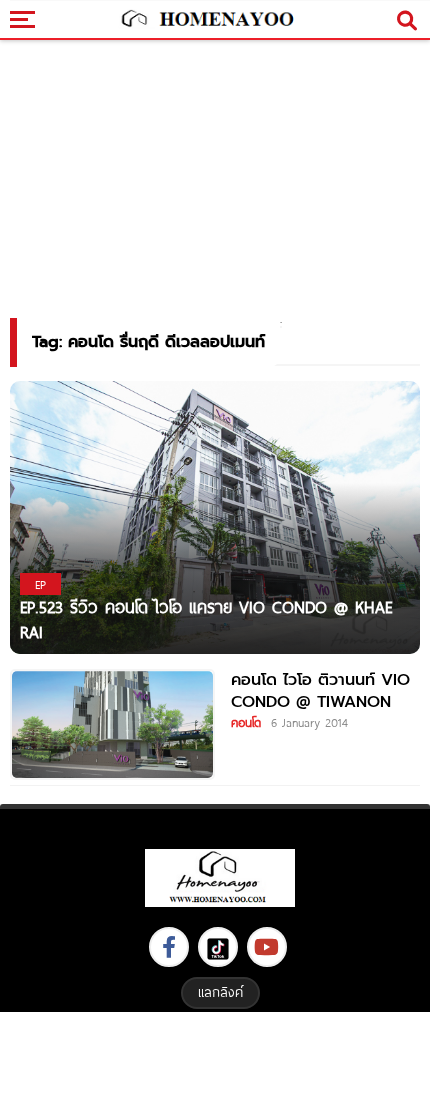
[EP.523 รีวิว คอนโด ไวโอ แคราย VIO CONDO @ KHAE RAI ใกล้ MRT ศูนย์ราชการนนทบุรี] (215, 516)
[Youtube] (267, 947)
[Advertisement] (215, 1059)
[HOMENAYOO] (205, 20)
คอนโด (246, 722)
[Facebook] (169, 947)
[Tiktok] (218, 947)
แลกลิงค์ (220, 992)
